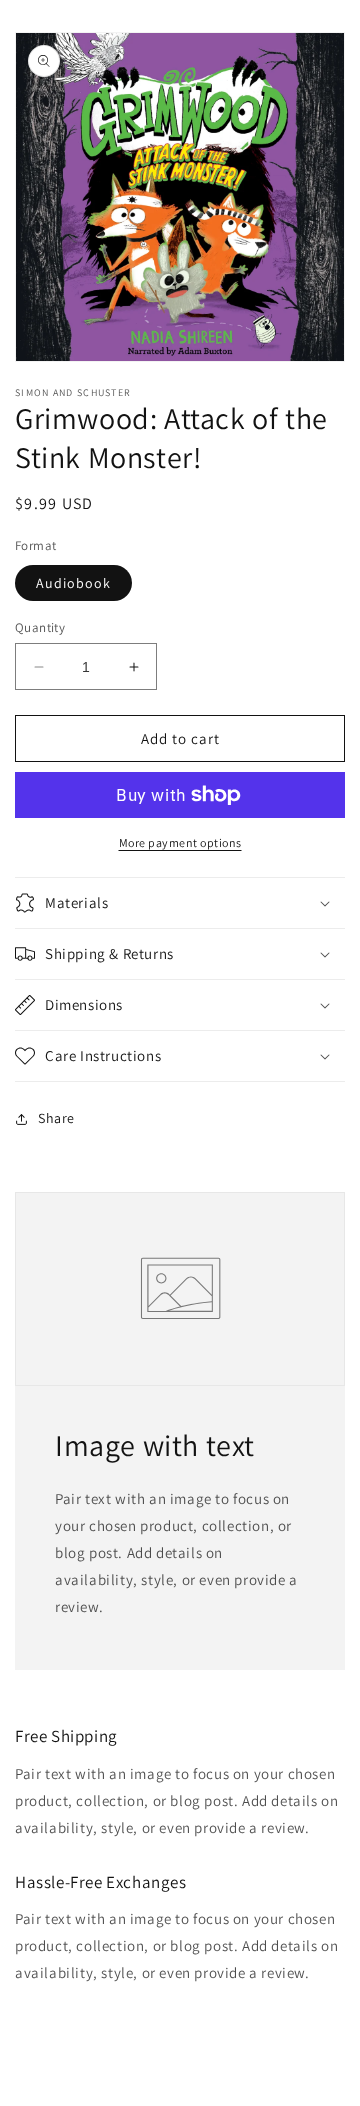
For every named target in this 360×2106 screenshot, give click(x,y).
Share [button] (56, 1118)
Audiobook (73, 583)
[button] (180, 903)
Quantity (40, 627)
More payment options (180, 842)
